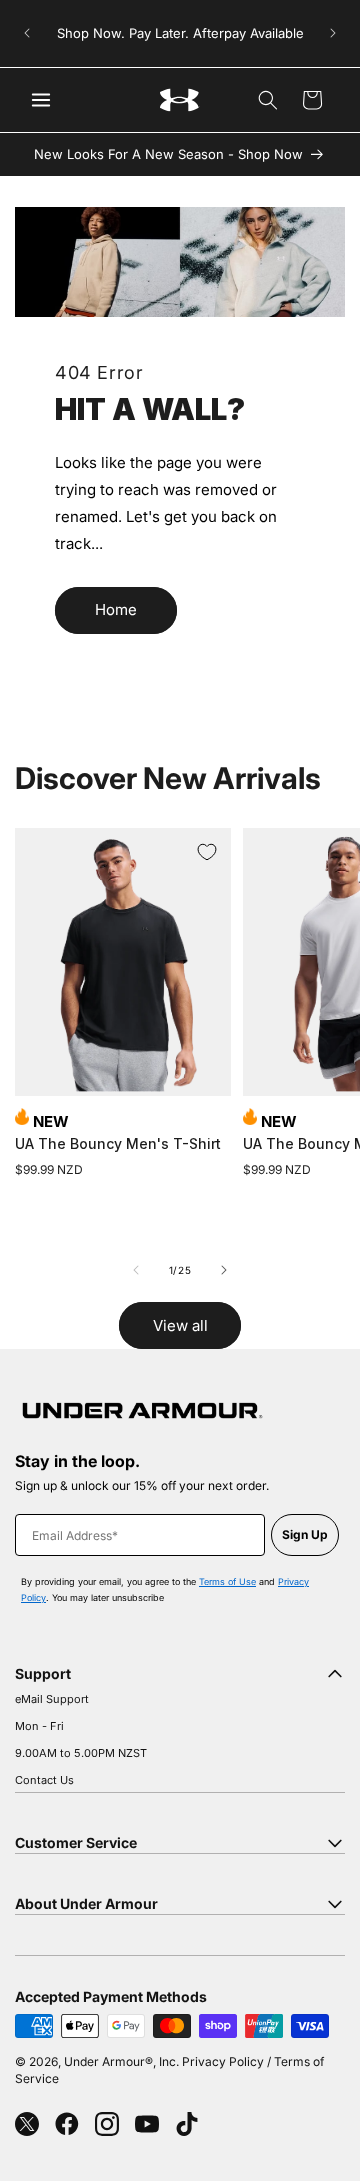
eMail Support (52, 1699)
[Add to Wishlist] (207, 852)
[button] (268, 100)
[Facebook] (67, 2124)
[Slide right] (224, 1270)
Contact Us (44, 1780)
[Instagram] (107, 2124)
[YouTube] (147, 2124)
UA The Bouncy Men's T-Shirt (118, 1143)
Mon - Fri (39, 1726)
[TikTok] (187, 2124)
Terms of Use (227, 1581)
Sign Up (305, 1534)
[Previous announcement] (27, 33)
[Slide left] (136, 1270)
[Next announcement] (333, 33)
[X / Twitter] (27, 2124)
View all (180, 1325)
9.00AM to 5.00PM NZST (81, 1753)
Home (116, 609)
